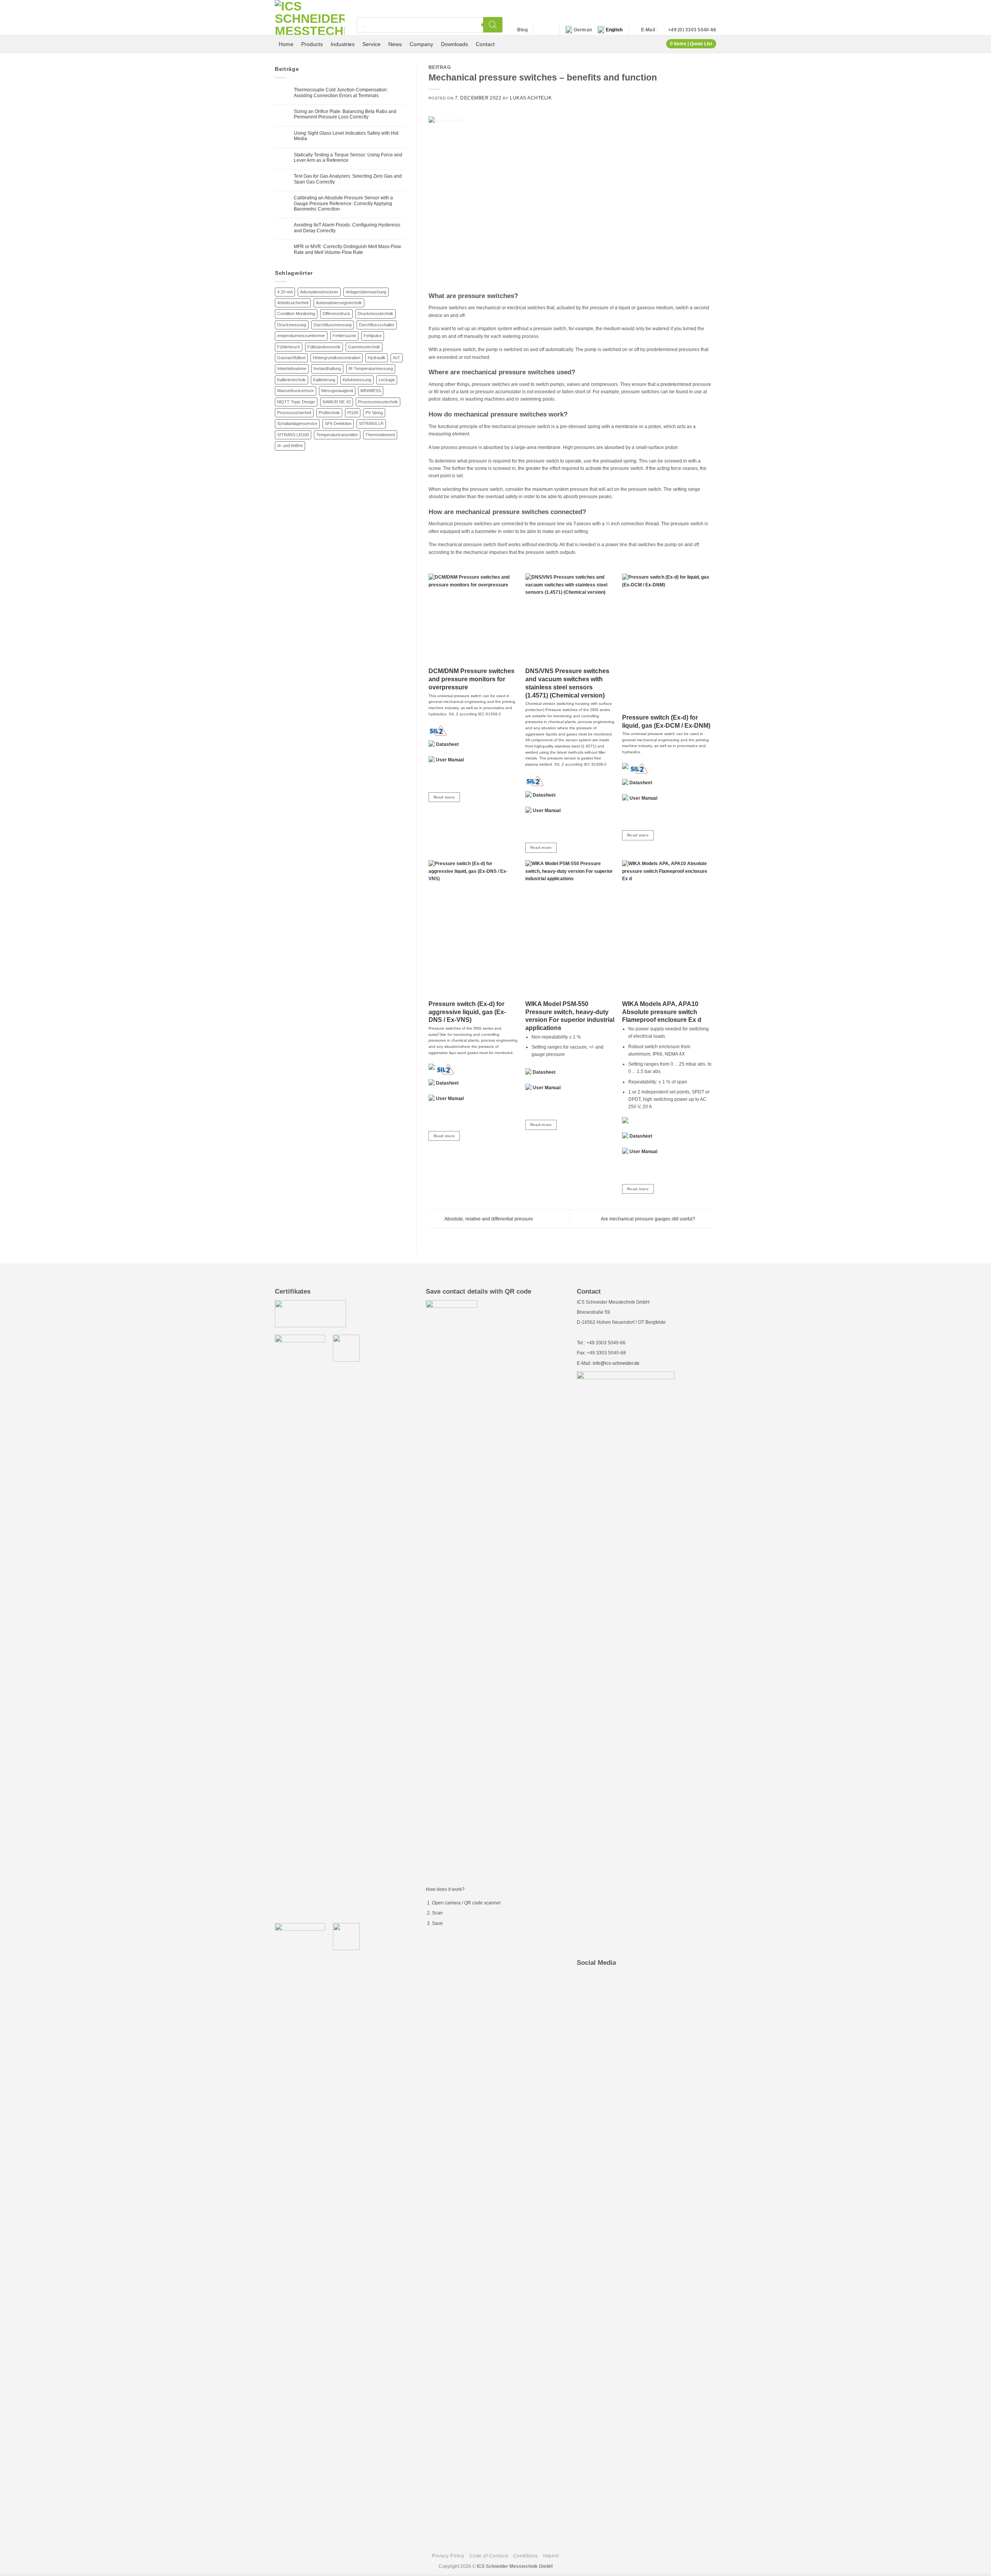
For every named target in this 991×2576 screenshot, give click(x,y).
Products (312, 44)
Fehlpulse (373, 336)
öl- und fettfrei (290, 446)
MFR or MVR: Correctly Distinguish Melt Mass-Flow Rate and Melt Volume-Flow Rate (347, 249)
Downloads (454, 44)
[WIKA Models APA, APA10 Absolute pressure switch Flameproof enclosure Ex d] (667, 928)
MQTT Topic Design (296, 402)
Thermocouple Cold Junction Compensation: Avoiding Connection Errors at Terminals (341, 93)
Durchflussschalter (377, 325)
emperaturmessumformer (301, 336)
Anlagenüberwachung (366, 292)
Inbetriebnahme (292, 368)
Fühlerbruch (289, 347)
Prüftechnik (329, 413)
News (395, 44)
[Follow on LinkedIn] (541, 30)
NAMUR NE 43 (337, 402)
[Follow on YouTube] (549, 30)
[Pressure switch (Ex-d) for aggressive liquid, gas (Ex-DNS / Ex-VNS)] (473, 928)
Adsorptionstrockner (319, 292)
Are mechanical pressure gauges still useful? (649, 1219)
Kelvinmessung (357, 380)
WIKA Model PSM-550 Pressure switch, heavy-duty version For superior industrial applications (570, 1016)
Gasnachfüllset (291, 358)
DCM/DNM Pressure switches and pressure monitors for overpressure (471, 679)
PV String (374, 413)
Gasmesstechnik (364, 347)
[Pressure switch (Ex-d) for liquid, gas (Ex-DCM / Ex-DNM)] (667, 641)
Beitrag (440, 67)
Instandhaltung (327, 368)
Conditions (526, 2556)
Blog (522, 30)
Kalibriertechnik (291, 380)
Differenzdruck (336, 314)
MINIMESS (371, 391)
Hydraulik (377, 358)
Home (286, 44)
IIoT (397, 358)
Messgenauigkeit (337, 391)
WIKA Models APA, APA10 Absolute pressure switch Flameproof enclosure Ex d (662, 1012)
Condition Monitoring (296, 314)
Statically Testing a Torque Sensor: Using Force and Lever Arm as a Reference (348, 158)
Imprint (551, 2556)
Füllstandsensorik (324, 347)
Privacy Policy (448, 2556)
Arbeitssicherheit (293, 303)
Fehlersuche (344, 336)
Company (421, 44)
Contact (485, 44)
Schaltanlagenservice (297, 423)
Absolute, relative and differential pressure (488, 1219)
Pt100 (353, 413)
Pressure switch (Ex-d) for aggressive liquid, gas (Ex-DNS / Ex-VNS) (467, 1012)
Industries (343, 44)
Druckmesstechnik (375, 314)
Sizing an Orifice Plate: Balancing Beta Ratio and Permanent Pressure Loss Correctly (345, 114)
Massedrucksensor (296, 391)
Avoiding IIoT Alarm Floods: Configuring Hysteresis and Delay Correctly (347, 228)
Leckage (387, 380)
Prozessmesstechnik (378, 402)
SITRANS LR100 (293, 435)
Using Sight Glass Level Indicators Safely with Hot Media (346, 136)
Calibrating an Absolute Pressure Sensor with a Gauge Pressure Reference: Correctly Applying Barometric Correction (343, 203)
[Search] (493, 25)
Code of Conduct (489, 2556)
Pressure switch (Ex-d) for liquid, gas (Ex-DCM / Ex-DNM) (666, 722)
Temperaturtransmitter (337, 435)
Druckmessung (292, 325)
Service (371, 44)
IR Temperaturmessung (371, 368)
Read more (444, 797)
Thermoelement (380, 435)
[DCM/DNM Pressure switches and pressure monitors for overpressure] (473, 618)
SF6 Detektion (338, 423)
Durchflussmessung (333, 325)
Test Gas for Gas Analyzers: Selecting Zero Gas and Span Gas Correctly (348, 179)
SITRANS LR (371, 423)
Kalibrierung (324, 380)
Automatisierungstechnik (339, 303)
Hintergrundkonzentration (337, 358)
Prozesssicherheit (294, 413)
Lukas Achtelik (531, 98)
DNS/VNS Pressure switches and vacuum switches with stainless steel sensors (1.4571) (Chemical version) (567, 683)
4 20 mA (285, 292)
